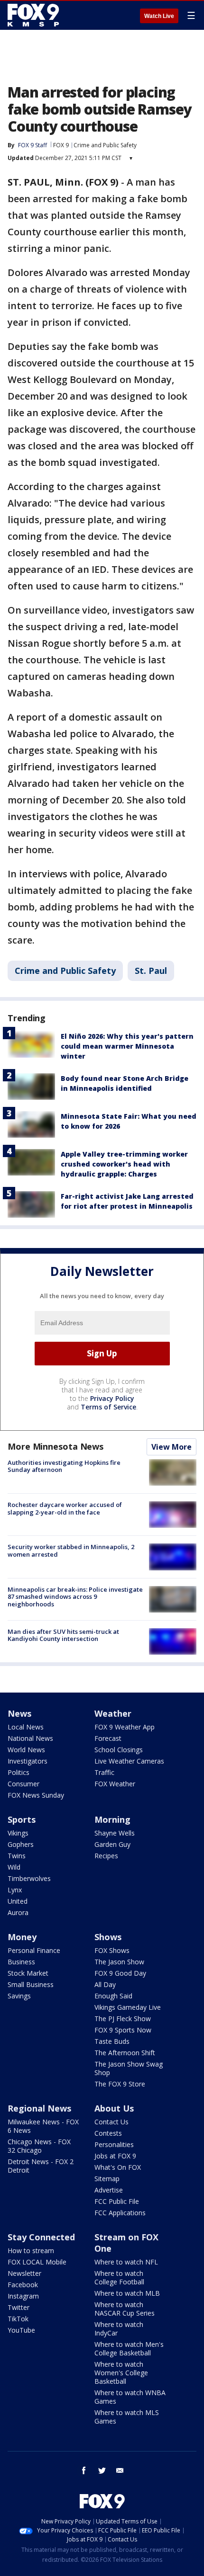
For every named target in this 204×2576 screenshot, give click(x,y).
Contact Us (111, 2122)
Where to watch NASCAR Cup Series (125, 2309)
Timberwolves (29, 1878)
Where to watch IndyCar (119, 2329)
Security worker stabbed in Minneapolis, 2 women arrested (71, 1551)
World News (26, 1750)
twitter (102, 2470)
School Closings (119, 1750)
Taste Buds (112, 2041)
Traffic (104, 1772)
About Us (114, 2108)
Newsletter (24, 2273)
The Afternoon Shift (125, 2053)
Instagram (23, 2296)
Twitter (19, 2307)
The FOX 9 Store (120, 2084)
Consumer (23, 1784)
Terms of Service (108, 1407)
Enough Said (113, 1996)
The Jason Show (119, 1962)
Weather (113, 1713)
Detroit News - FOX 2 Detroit (41, 2166)
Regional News (39, 2108)
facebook (84, 2470)
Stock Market (28, 1973)
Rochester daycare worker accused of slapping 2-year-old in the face (65, 1508)
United (18, 1901)
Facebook (23, 2285)
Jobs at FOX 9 (115, 2156)
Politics (19, 1772)
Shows (108, 1937)
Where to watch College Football (119, 2277)
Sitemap (107, 2179)
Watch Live (159, 16)
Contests (108, 2133)
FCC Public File (117, 2201)
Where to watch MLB (127, 2293)
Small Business (31, 1984)
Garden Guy (112, 1844)
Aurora (18, 1912)
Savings (19, 1996)
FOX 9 (61, 145)
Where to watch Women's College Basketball (121, 2373)
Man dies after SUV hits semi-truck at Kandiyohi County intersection (63, 1635)
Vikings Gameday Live (128, 2007)
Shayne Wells (115, 1833)
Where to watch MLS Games (127, 2417)
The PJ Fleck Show (123, 2019)
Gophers (21, 1844)
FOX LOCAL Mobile (37, 2262)
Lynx (15, 1890)
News (19, 1713)
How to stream (31, 2251)
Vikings (18, 1833)
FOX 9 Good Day (120, 1973)
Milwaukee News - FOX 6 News (43, 2126)
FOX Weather (115, 1784)
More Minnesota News (56, 1446)
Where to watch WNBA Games (130, 2397)
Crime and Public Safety (105, 145)
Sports (22, 1819)
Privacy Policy (112, 1398)
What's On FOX (118, 2167)
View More (172, 1447)
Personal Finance (34, 1950)
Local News (26, 1727)
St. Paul (151, 971)
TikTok (18, 2319)
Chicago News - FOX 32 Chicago (39, 2146)
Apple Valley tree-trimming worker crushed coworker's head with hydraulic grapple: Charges (124, 1164)
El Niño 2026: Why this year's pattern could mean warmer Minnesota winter (127, 1046)
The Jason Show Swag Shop (129, 2068)
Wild (14, 1867)
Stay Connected (41, 2237)
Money (22, 1937)
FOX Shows (112, 1950)
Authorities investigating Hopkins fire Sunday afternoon (64, 1466)
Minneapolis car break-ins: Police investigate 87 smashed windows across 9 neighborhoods (75, 1597)
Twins (17, 1856)
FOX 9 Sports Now (123, 2030)
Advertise (109, 2190)
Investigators (28, 1761)
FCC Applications (120, 2213)
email (120, 2470)
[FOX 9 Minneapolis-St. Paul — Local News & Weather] (35, 15)
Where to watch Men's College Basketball (129, 2349)
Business (21, 1962)
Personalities (114, 2144)
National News (30, 1738)
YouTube (21, 2330)
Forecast (108, 1738)
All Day (105, 1984)
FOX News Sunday (36, 1795)
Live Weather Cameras (129, 1761)
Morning (112, 1819)
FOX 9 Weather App (125, 1727)
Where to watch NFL (126, 2262)
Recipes (106, 1856)
